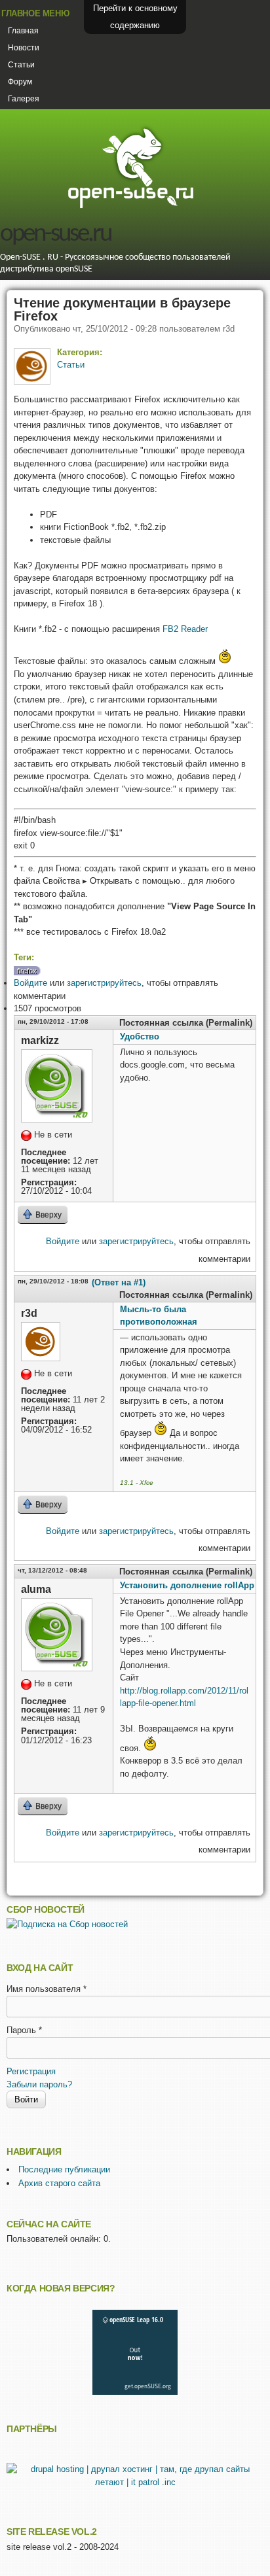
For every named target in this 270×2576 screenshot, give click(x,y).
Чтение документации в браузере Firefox (122, 309)
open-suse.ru (55, 235)
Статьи (21, 65)
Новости (24, 48)
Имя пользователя (47, 1989)
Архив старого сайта (59, 2183)
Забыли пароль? (39, 2084)
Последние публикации (64, 2169)
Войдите (30, 983)
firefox (27, 971)
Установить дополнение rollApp (187, 1585)
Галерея (24, 99)
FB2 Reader (185, 629)
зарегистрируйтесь (104, 983)
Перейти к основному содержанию (135, 17)
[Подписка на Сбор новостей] (67, 1924)
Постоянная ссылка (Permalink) (186, 1023)
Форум (20, 82)
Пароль (24, 2030)
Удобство (140, 1036)
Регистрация (31, 2071)
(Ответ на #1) (119, 1282)
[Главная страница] (130, 206)
